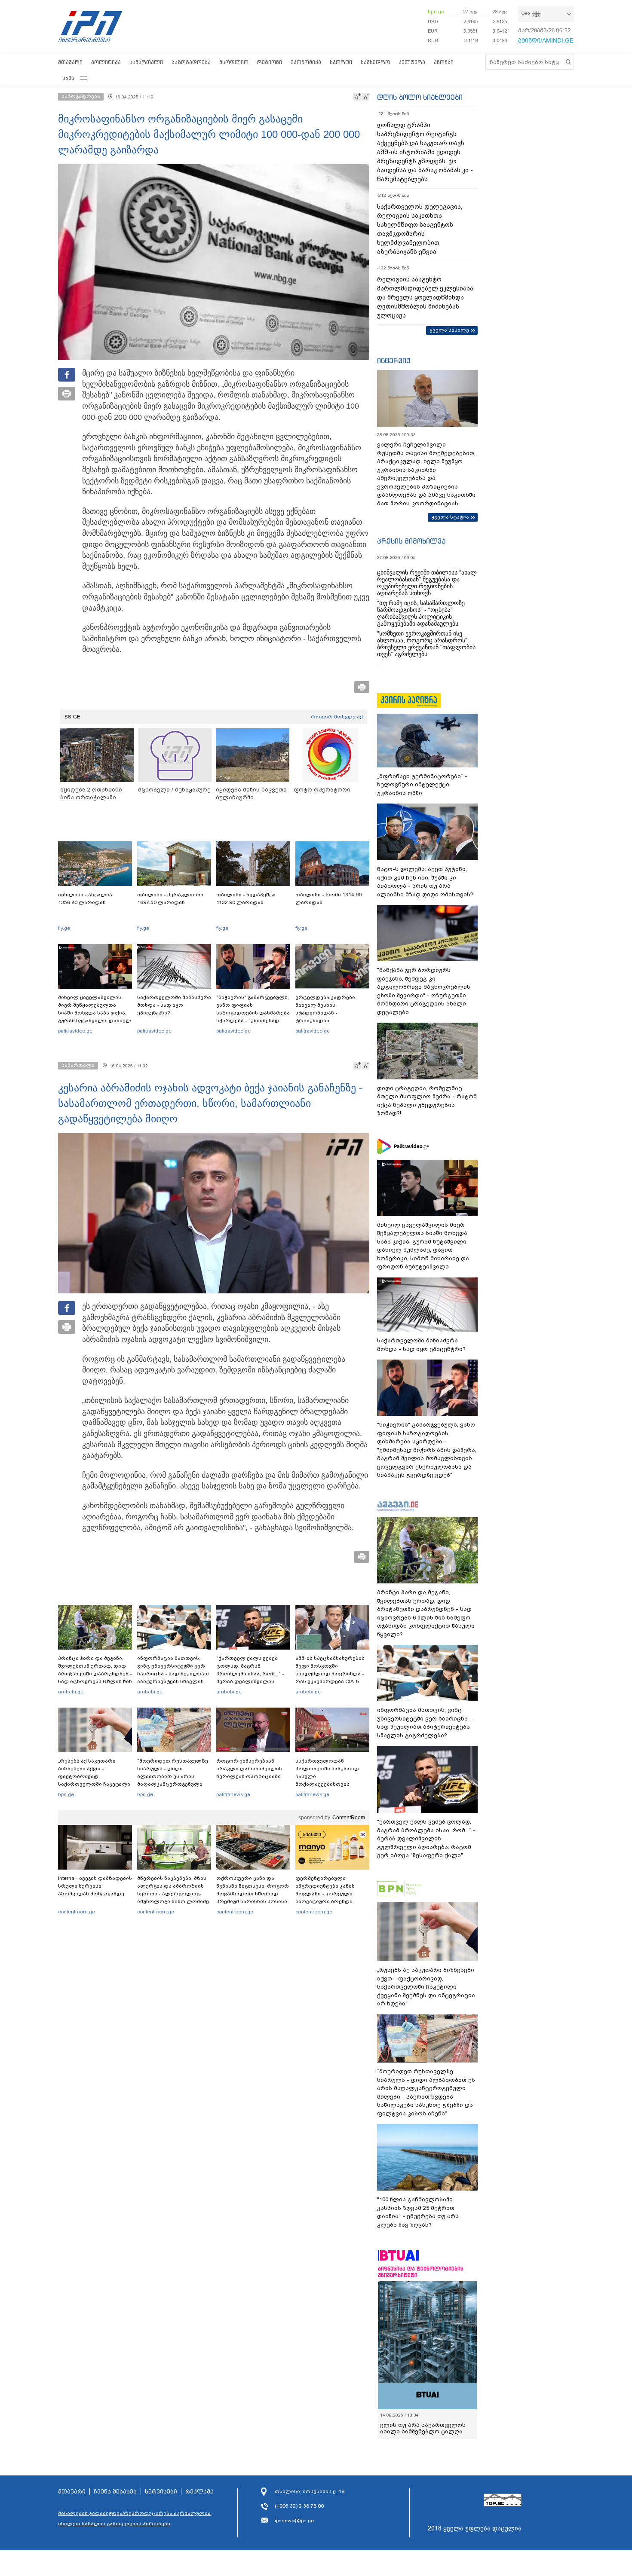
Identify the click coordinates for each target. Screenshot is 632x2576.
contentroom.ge (77, 1912)
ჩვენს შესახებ (115, 2498)
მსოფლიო (234, 62)
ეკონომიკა (306, 62)
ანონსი (444, 62)
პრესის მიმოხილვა (411, 541)
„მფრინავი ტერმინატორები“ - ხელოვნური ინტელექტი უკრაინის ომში (422, 785)
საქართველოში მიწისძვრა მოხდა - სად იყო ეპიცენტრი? (174, 1005)
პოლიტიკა (106, 62)
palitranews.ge (233, 1794)
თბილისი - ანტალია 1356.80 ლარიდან (85, 898)
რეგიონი (270, 62)
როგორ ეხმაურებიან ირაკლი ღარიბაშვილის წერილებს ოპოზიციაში (249, 1769)
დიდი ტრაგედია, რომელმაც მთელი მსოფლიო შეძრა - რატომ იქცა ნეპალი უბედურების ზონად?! (427, 1101)
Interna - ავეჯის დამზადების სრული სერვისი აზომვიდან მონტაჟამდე (95, 1886)
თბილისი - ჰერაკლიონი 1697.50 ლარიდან (170, 898)
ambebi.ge (71, 1692)
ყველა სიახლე (449, 330)
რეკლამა (199, 2498)
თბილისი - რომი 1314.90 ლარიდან (328, 898)
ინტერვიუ (394, 361)
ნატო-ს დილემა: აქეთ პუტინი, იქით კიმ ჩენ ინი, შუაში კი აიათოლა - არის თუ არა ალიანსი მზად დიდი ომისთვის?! (426, 882)
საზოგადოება (191, 62)
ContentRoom (349, 1818)
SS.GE (72, 717)
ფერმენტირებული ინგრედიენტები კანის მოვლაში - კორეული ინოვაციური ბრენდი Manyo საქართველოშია (327, 1894)
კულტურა (412, 62)
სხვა (68, 78)
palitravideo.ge (75, 1031)
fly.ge (64, 928)
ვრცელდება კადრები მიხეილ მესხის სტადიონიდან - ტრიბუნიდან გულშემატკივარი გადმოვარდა (325, 1017)
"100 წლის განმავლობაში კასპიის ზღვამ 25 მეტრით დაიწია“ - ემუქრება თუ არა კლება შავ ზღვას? (418, 2212)
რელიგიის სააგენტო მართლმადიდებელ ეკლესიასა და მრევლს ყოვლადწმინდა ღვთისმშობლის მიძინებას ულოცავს (425, 297)
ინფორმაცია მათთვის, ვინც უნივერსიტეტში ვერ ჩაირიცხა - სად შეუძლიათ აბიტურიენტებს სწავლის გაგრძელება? (173, 1674)
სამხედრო (375, 62)
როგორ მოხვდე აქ (337, 717)
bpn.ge (436, 12)
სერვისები (161, 2498)
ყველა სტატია (450, 517)
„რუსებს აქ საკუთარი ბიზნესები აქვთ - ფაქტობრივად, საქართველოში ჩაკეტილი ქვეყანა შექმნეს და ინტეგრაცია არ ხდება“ (94, 1780)
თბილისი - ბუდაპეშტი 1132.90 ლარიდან (246, 898)
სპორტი (341, 62)
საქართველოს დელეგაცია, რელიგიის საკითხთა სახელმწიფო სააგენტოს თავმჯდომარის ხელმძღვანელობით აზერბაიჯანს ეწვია (420, 229)
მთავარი (70, 62)
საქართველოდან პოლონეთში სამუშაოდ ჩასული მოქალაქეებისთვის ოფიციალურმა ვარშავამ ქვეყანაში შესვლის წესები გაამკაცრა (331, 1784)
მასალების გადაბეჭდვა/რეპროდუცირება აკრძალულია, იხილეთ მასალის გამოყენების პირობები (135, 2525)
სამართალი (146, 62)
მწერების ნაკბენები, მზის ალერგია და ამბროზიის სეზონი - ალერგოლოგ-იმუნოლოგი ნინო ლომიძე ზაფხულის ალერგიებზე (173, 1894)
